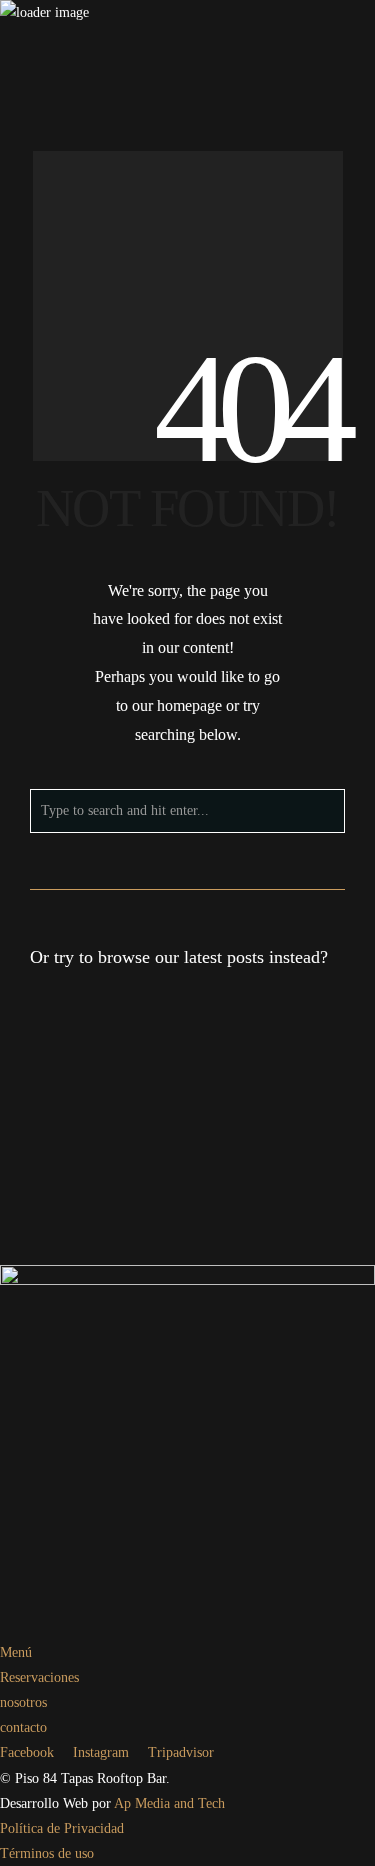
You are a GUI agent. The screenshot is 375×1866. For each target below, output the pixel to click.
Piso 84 (90, 361)
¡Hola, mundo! (81, 1082)
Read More (235, 1131)
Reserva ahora (335, 387)
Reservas (93, 387)
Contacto (267, 387)
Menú (138, 387)
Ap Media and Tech (169, 1803)
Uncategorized (103, 1131)
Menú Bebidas (198, 387)
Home (48, 387)
